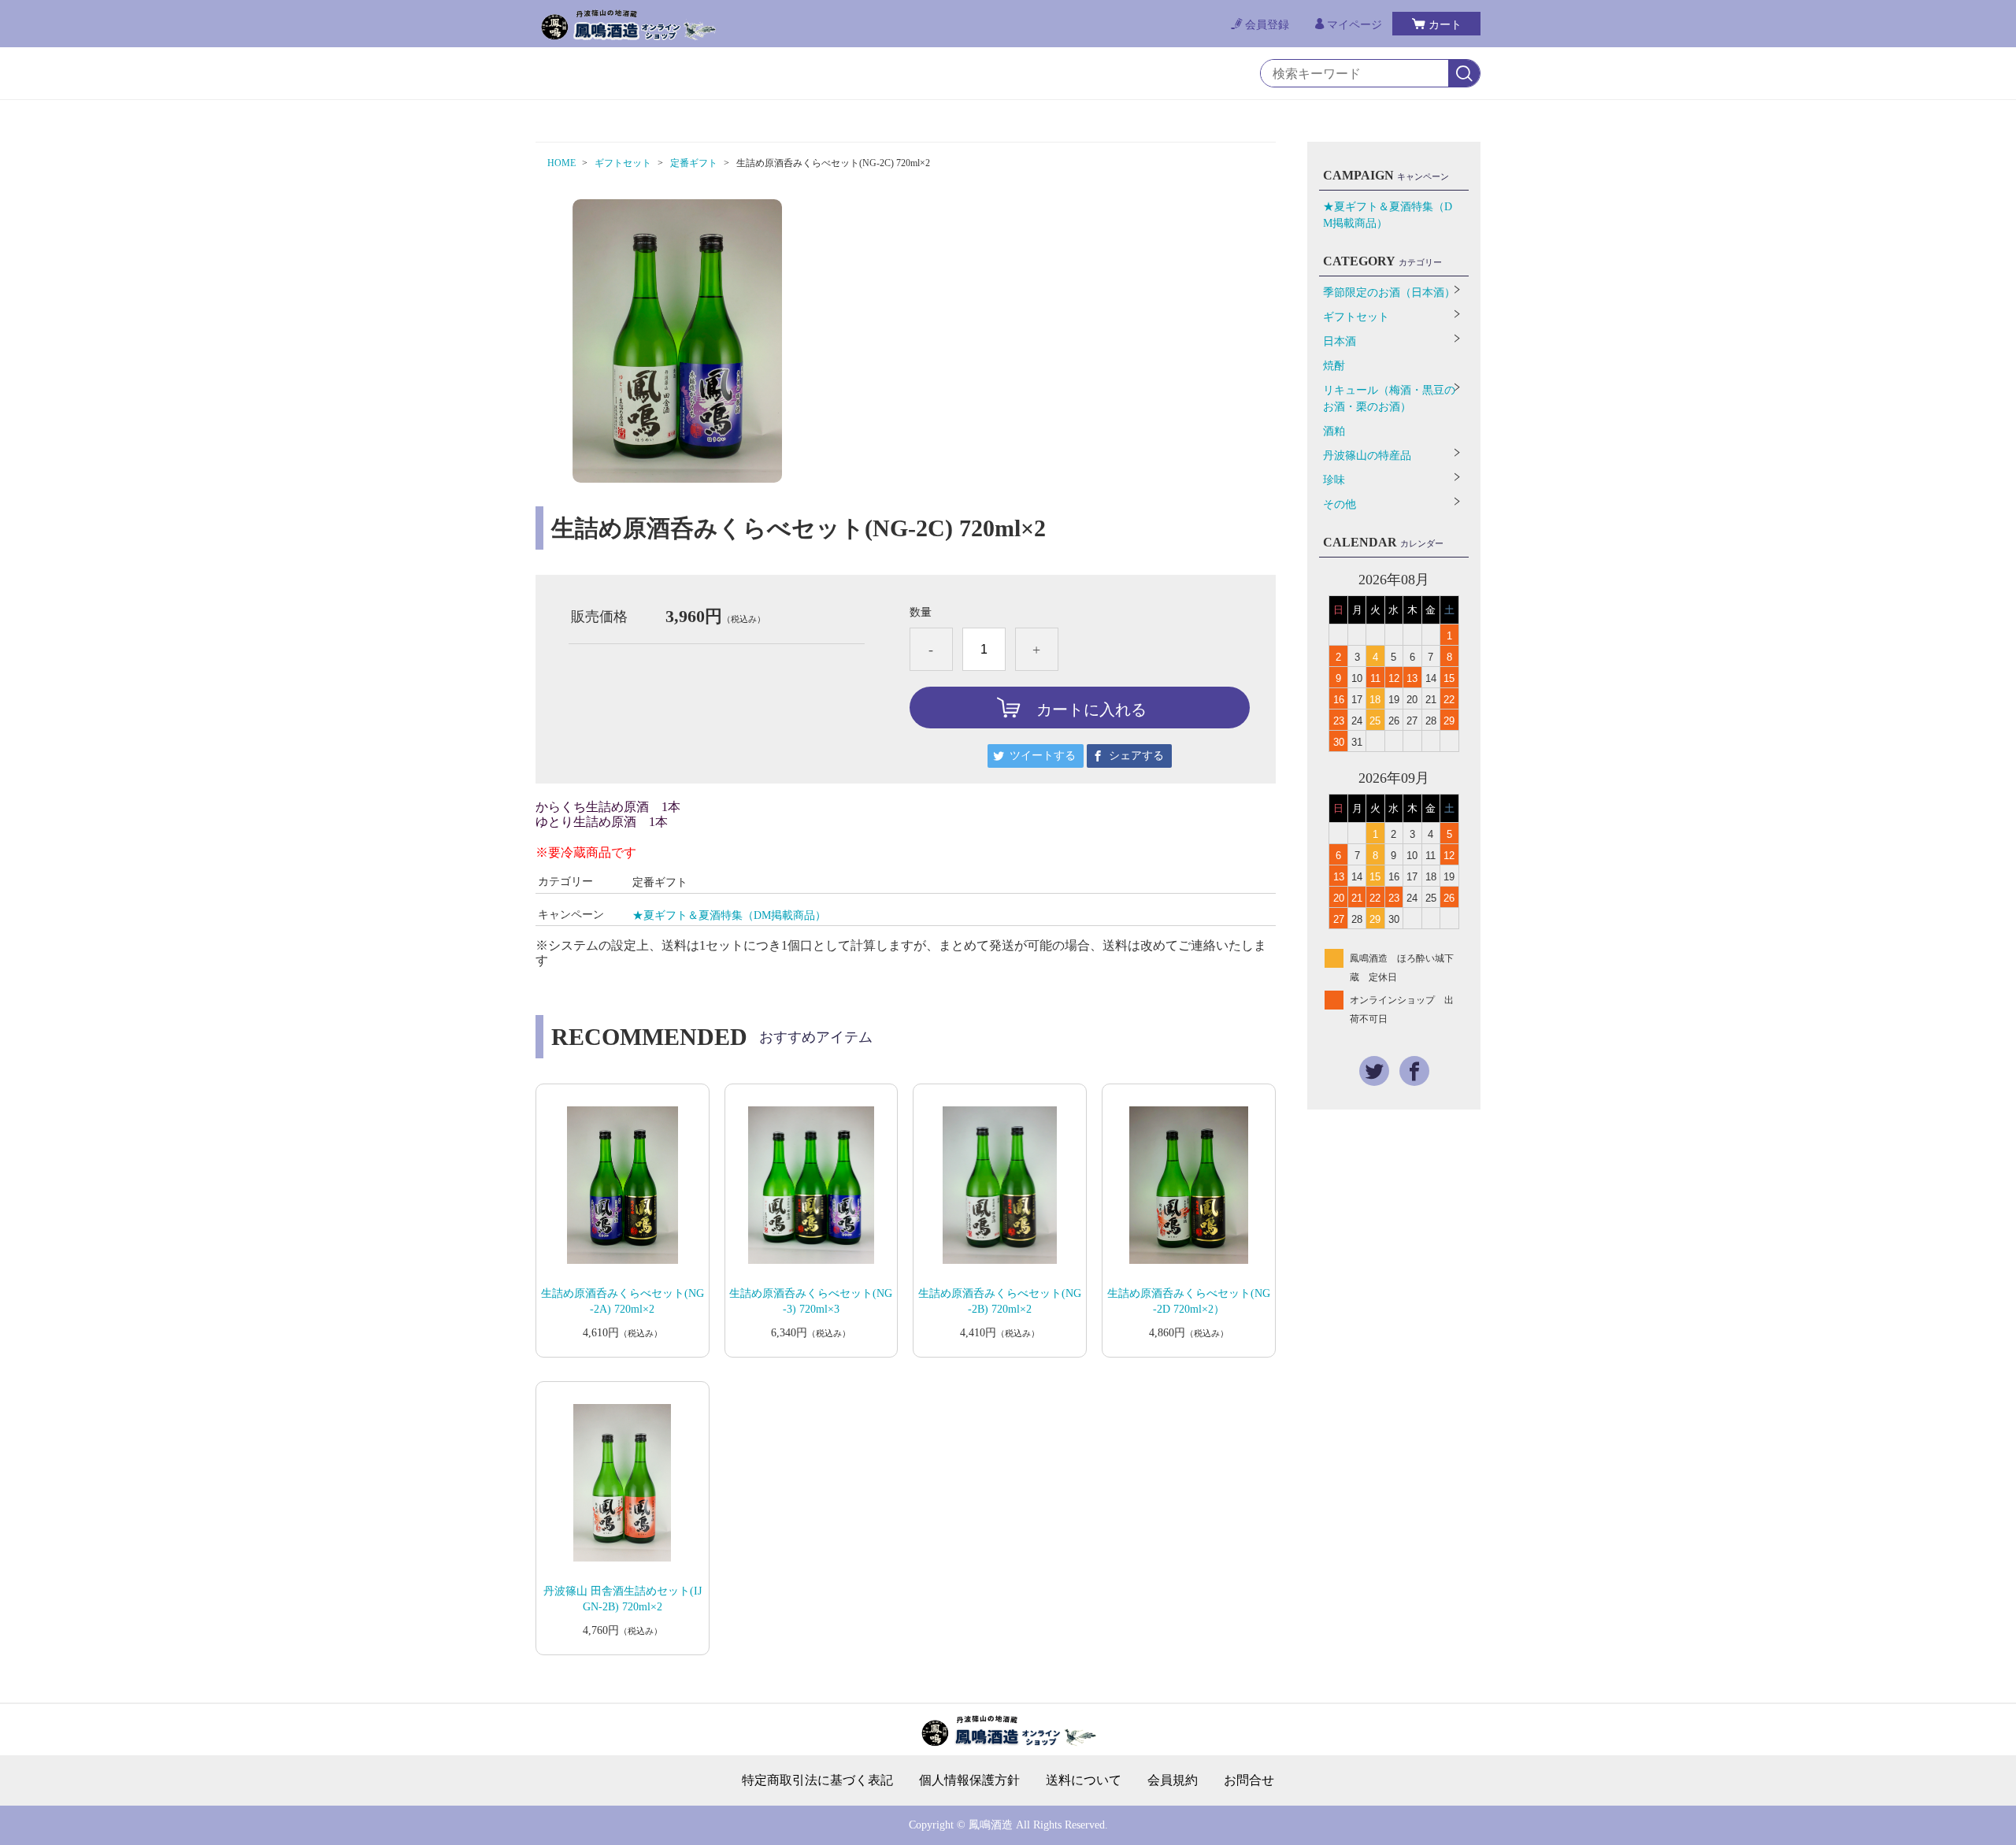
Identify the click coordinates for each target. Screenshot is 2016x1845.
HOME (561, 163)
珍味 (1334, 480)
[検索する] (1464, 74)
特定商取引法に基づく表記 (817, 1780)
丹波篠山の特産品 (1367, 456)
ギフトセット (623, 163)
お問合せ (1249, 1780)
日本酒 (1340, 341)
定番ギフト (694, 163)
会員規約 (1173, 1780)
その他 (1340, 504)
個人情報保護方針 (969, 1780)
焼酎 (1334, 366)
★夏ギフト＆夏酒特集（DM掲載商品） (729, 915)
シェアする (1136, 756)
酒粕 (1334, 431)
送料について (1084, 1780)
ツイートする (1043, 756)
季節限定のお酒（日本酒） (1389, 293)
